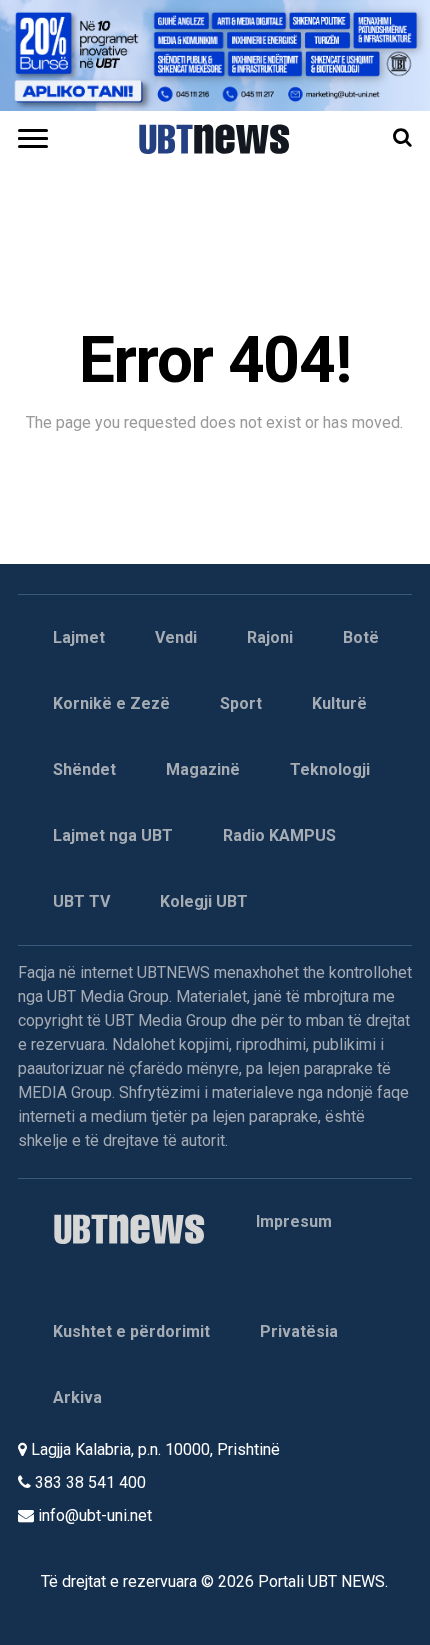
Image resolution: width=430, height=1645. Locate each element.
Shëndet (84, 769)
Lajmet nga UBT (113, 835)
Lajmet (79, 637)
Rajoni (270, 637)
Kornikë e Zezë (111, 703)
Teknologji (330, 769)
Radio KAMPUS (279, 835)
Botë (361, 637)
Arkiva (77, 1397)
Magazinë (203, 769)
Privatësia (299, 1331)
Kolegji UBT (204, 901)
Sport (241, 703)
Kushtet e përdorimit (131, 1331)
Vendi (176, 637)
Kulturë (339, 703)
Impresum (294, 1221)
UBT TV (81, 901)
